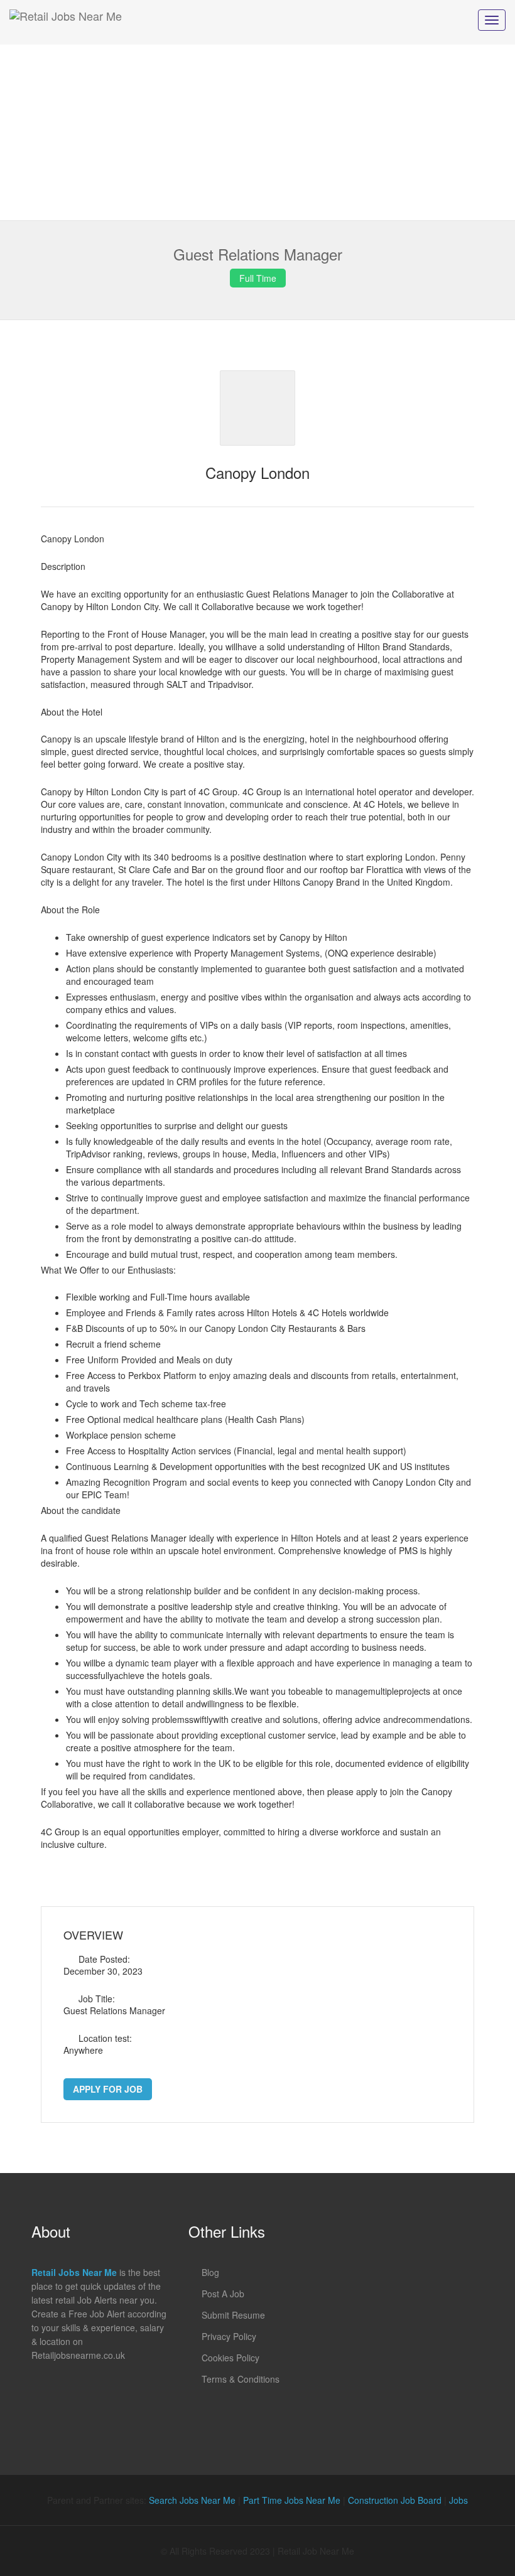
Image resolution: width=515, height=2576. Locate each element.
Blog (210, 2272)
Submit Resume (233, 2315)
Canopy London (257, 472)
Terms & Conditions (241, 2379)
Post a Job (223, 2294)
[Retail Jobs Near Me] (66, 22)
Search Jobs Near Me (192, 2500)
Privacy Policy (229, 2336)
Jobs (458, 2500)
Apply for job (108, 2089)
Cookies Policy (230, 2358)
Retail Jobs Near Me (74, 2272)
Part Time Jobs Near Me (292, 2500)
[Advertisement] (257, 132)
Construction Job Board (395, 2500)
